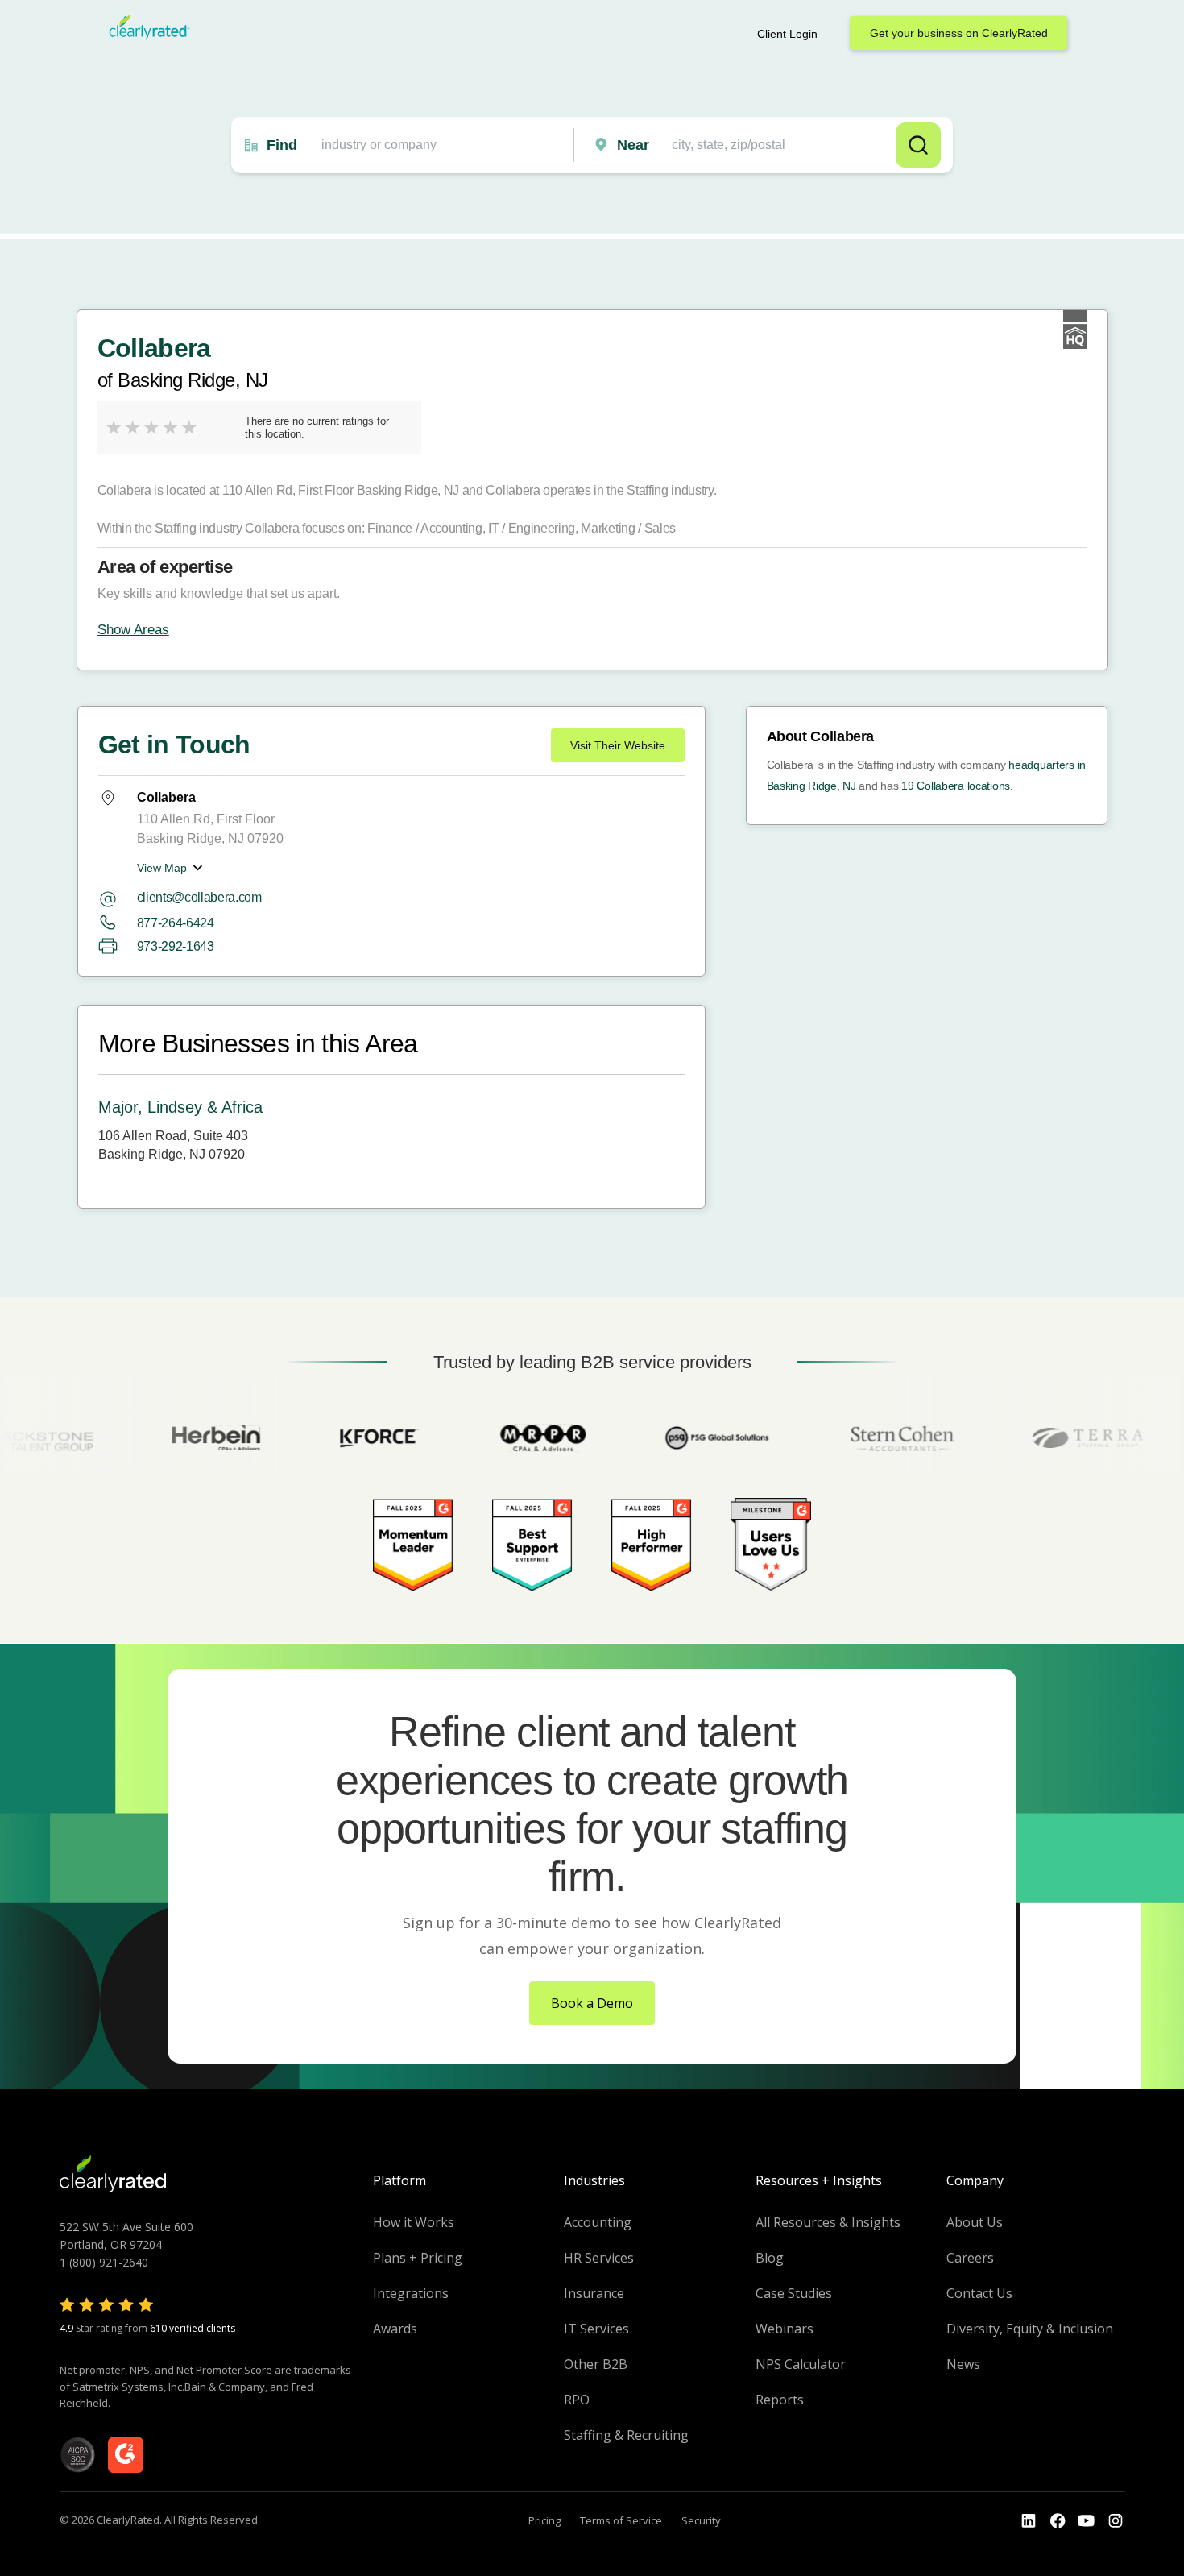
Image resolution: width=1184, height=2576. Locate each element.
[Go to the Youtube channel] (1087, 2521)
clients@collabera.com (199, 897)
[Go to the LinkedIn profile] (1029, 2521)
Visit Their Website (618, 745)
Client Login (787, 34)
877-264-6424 (176, 923)
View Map (162, 868)
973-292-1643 (176, 946)
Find (282, 145)
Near (633, 145)
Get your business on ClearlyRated (959, 33)
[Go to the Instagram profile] (1116, 2521)
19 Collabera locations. (957, 786)
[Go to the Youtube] (1058, 2521)
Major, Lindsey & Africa (180, 1107)
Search (918, 145)
